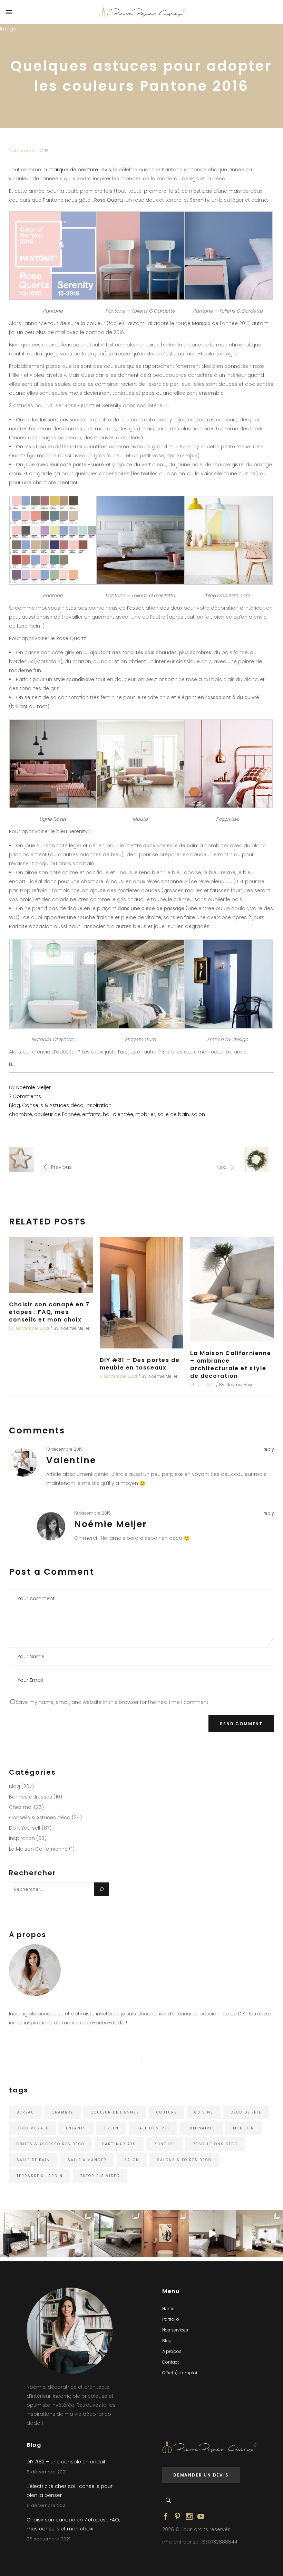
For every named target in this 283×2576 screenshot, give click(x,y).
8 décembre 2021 (47, 2472)
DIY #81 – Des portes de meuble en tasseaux (140, 1364)
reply (269, 1449)
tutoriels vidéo (100, 2176)
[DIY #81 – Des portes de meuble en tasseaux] (142, 1293)
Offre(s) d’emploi (180, 2373)
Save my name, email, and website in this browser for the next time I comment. (113, 1702)
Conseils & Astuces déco (53, 1105)
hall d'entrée (118, 1114)
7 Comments (25, 1096)
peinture (164, 2144)
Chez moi (21, 1807)
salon (198, 1114)
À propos (172, 2351)
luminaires (201, 2128)
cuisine (204, 2112)
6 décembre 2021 (47, 2505)
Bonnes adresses (31, 1797)
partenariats (119, 2144)
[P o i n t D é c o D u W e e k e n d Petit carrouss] (259, 2234)
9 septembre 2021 (118, 1376)
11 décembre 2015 (29, 151)
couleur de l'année (57, 1114)
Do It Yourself (25, 1828)
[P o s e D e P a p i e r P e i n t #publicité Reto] (212, 2234)
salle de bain (173, 1114)
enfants (91, 1114)
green (111, 2128)
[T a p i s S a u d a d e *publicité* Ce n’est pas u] (118, 2234)
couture (167, 2112)
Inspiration (99, 1105)
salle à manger (87, 2160)
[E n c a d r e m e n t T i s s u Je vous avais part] (71, 2234)
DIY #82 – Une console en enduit (66, 2462)
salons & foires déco (184, 2160)
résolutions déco (215, 2144)
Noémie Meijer (33, 1087)
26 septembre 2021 (29, 1328)
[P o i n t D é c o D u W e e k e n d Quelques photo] (165, 2234)
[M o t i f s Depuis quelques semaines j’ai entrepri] (24, 2234)
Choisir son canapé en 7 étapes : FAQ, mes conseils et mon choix (49, 1312)
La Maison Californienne (38, 1849)
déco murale (32, 2128)
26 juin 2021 (202, 1385)
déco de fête (246, 2112)
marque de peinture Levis (80, 170)
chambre (21, 1114)
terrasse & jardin (40, 2176)
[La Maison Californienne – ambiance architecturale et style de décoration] (232, 1289)
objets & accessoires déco (51, 2144)
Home (168, 2308)
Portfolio (171, 2319)
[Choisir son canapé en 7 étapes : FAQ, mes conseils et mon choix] (51, 1265)
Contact (170, 2362)
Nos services (175, 2330)
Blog (14, 1105)
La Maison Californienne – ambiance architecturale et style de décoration (231, 1365)
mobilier (145, 1114)
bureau (25, 2112)
